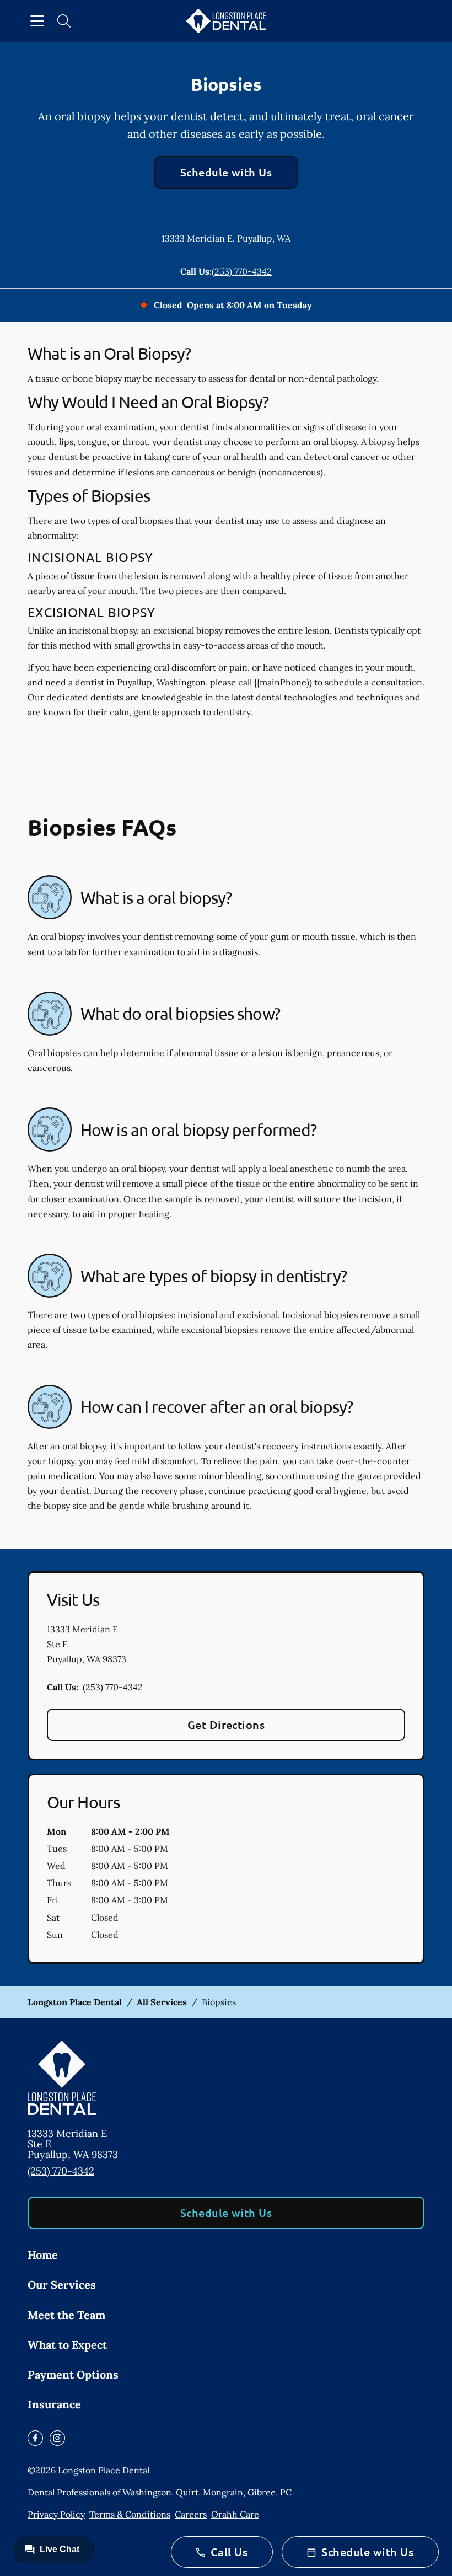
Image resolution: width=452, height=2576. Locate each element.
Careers (191, 2514)
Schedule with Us (226, 172)
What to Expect (67, 2345)
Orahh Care (235, 2514)
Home (43, 2255)
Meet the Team (66, 2315)
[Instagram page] (57, 2438)
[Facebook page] (35, 2438)
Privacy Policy (56, 2514)
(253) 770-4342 (242, 271)
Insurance (54, 2404)
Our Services (62, 2285)
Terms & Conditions (130, 2514)
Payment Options (73, 2374)
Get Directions (226, 1725)
